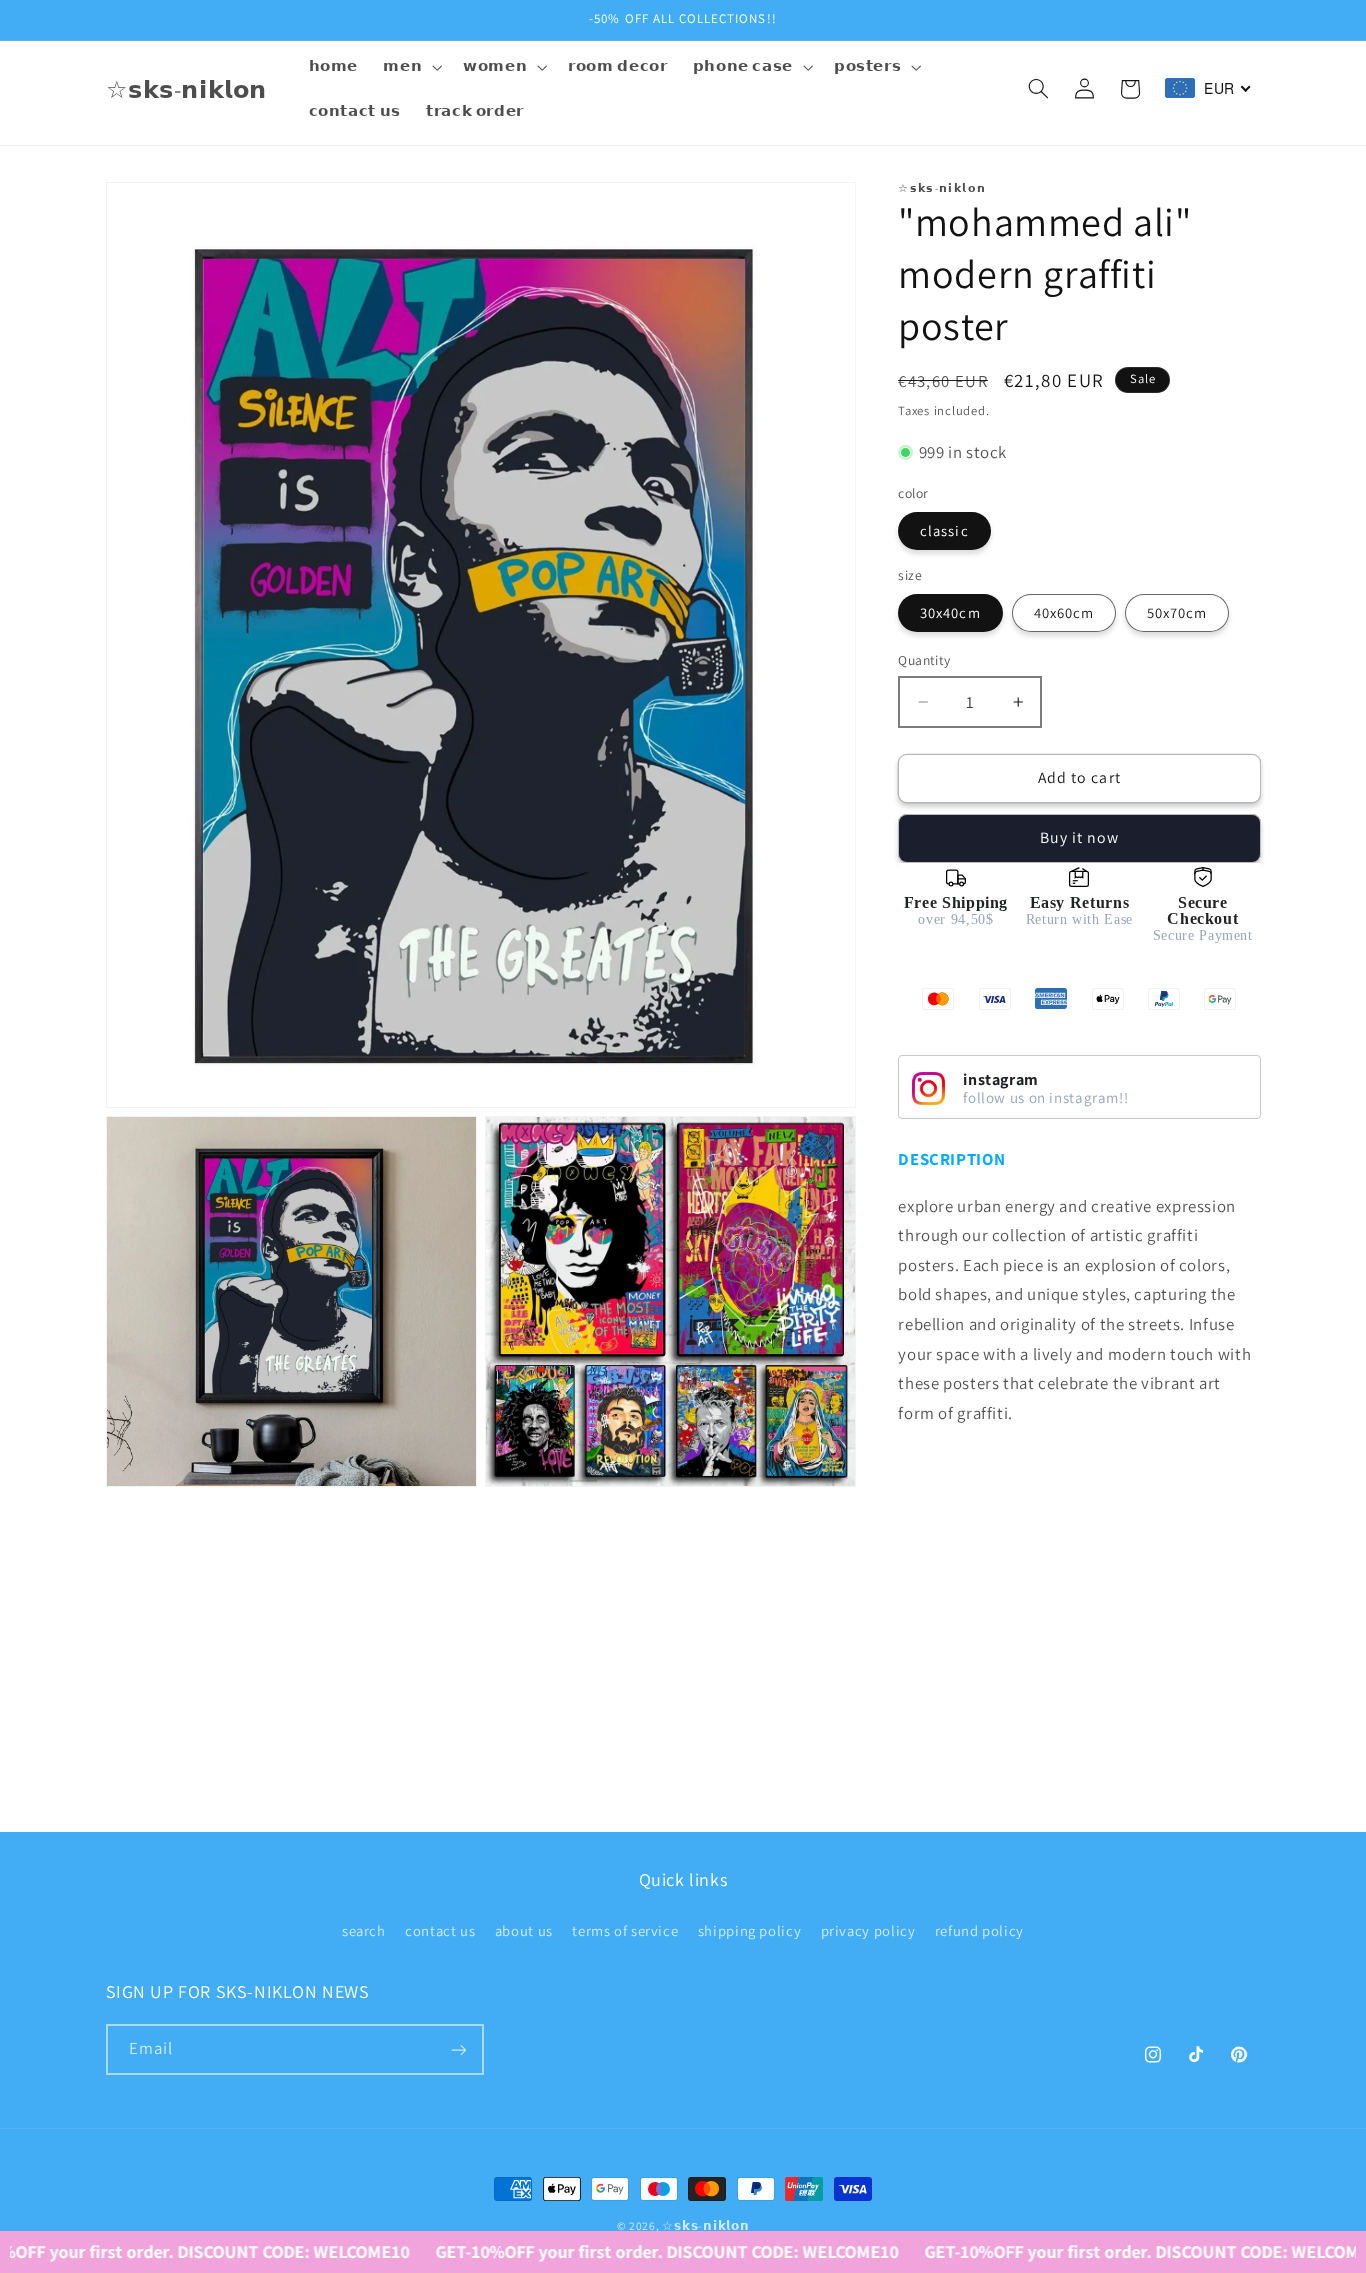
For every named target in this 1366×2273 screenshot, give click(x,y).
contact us (440, 1930)
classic (944, 530)
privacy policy (868, 1930)
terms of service (625, 1930)
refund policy (979, 1930)
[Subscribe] (458, 2050)
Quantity (924, 660)
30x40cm (950, 612)
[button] (411, 67)
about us (524, 1930)
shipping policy (749, 1930)
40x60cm (1064, 612)
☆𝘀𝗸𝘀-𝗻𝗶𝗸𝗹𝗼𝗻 (705, 2225)
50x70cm (1177, 612)
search (364, 1930)
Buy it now (1080, 837)
